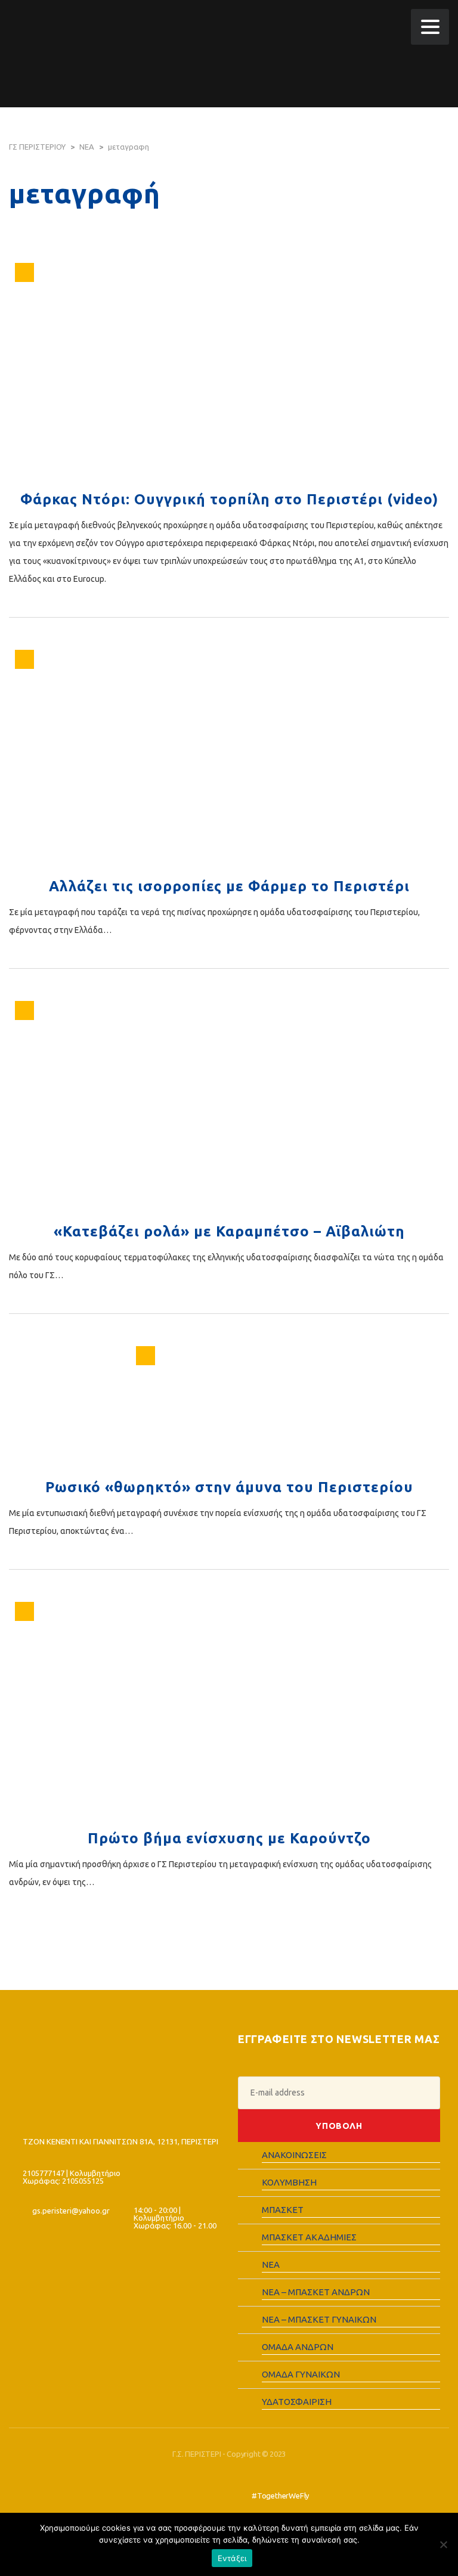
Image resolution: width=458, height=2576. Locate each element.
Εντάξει (232, 2558)
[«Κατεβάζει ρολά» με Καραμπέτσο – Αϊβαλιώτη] (229, 1105)
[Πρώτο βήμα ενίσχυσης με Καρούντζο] (229, 1709)
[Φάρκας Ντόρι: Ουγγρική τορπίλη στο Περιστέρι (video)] (229, 370)
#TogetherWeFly (280, 2496)
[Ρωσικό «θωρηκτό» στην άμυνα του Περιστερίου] (229, 1406)
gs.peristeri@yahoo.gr (71, 2211)
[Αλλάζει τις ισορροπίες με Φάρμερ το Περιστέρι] (229, 757)
